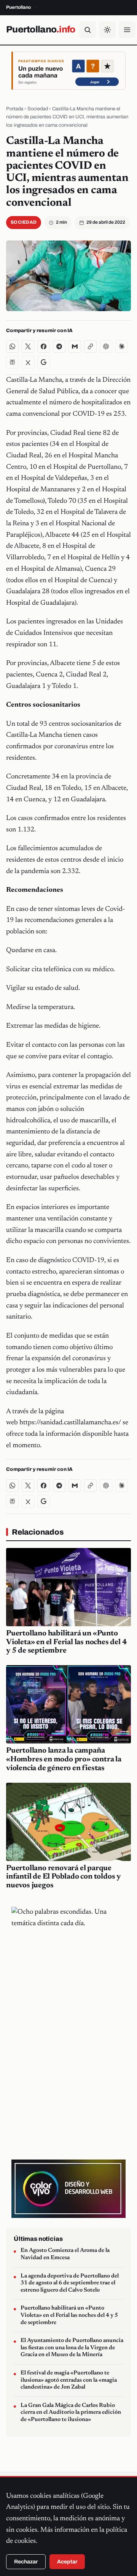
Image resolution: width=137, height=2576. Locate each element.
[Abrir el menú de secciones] (127, 30)
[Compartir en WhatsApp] (12, 346)
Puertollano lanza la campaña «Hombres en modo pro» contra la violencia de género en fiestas (64, 1759)
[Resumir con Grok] (28, 362)
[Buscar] (88, 30)
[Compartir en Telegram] (59, 346)
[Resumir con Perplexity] (12, 362)
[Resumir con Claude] (122, 346)
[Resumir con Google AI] (44, 362)
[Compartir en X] (28, 346)
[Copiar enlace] (90, 346)
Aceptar (67, 2562)
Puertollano (41, 29)
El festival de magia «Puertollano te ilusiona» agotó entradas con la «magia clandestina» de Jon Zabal (69, 2380)
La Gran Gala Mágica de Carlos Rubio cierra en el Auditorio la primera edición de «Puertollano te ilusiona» (71, 2413)
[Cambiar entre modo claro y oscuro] (107, 30)
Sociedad (38, 109)
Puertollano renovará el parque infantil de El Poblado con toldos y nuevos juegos (63, 1877)
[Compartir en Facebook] (44, 346)
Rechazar (26, 2562)
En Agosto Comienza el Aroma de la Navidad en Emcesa (65, 2254)
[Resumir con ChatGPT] (106, 346)
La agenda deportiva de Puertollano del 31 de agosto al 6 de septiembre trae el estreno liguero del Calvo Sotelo (70, 2283)
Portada (15, 109)
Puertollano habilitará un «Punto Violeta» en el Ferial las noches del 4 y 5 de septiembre (66, 1642)
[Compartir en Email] (75, 346)
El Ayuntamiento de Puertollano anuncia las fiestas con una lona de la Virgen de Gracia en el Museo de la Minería (72, 2348)
